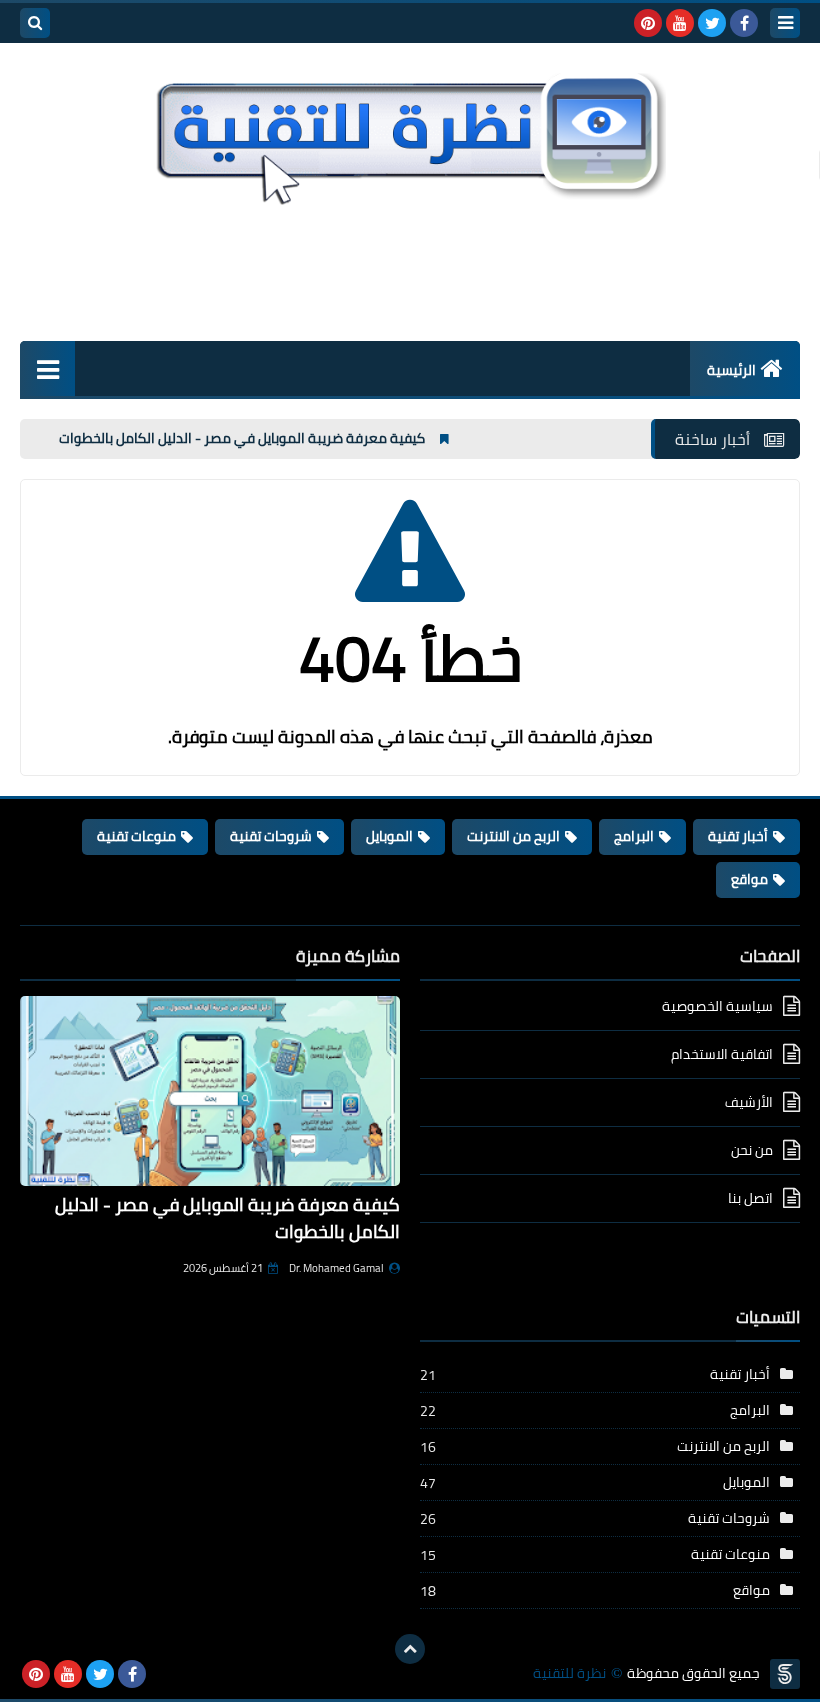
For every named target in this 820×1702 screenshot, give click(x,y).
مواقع (749, 879)
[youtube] (680, 23)
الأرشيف (749, 1102)
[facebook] (744, 23)
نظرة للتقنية (569, 1673)
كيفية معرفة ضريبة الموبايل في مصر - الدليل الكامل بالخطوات (276, 438)
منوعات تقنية (136, 836)
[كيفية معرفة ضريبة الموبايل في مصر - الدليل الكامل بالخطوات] (210, 1091)
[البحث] (35, 23)
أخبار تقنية (738, 836)
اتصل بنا (750, 1198)
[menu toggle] (785, 23)
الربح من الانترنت (513, 836)
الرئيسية (731, 370)
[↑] (410, 1649)
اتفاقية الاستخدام (722, 1054)
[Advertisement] (410, 270)
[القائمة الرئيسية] (47, 368)
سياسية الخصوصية (717, 1007)
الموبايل (389, 836)
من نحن (752, 1150)
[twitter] (712, 23)
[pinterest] (648, 23)
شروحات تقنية (271, 836)
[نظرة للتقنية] (410, 134)
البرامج (634, 836)
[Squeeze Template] (785, 1674)
